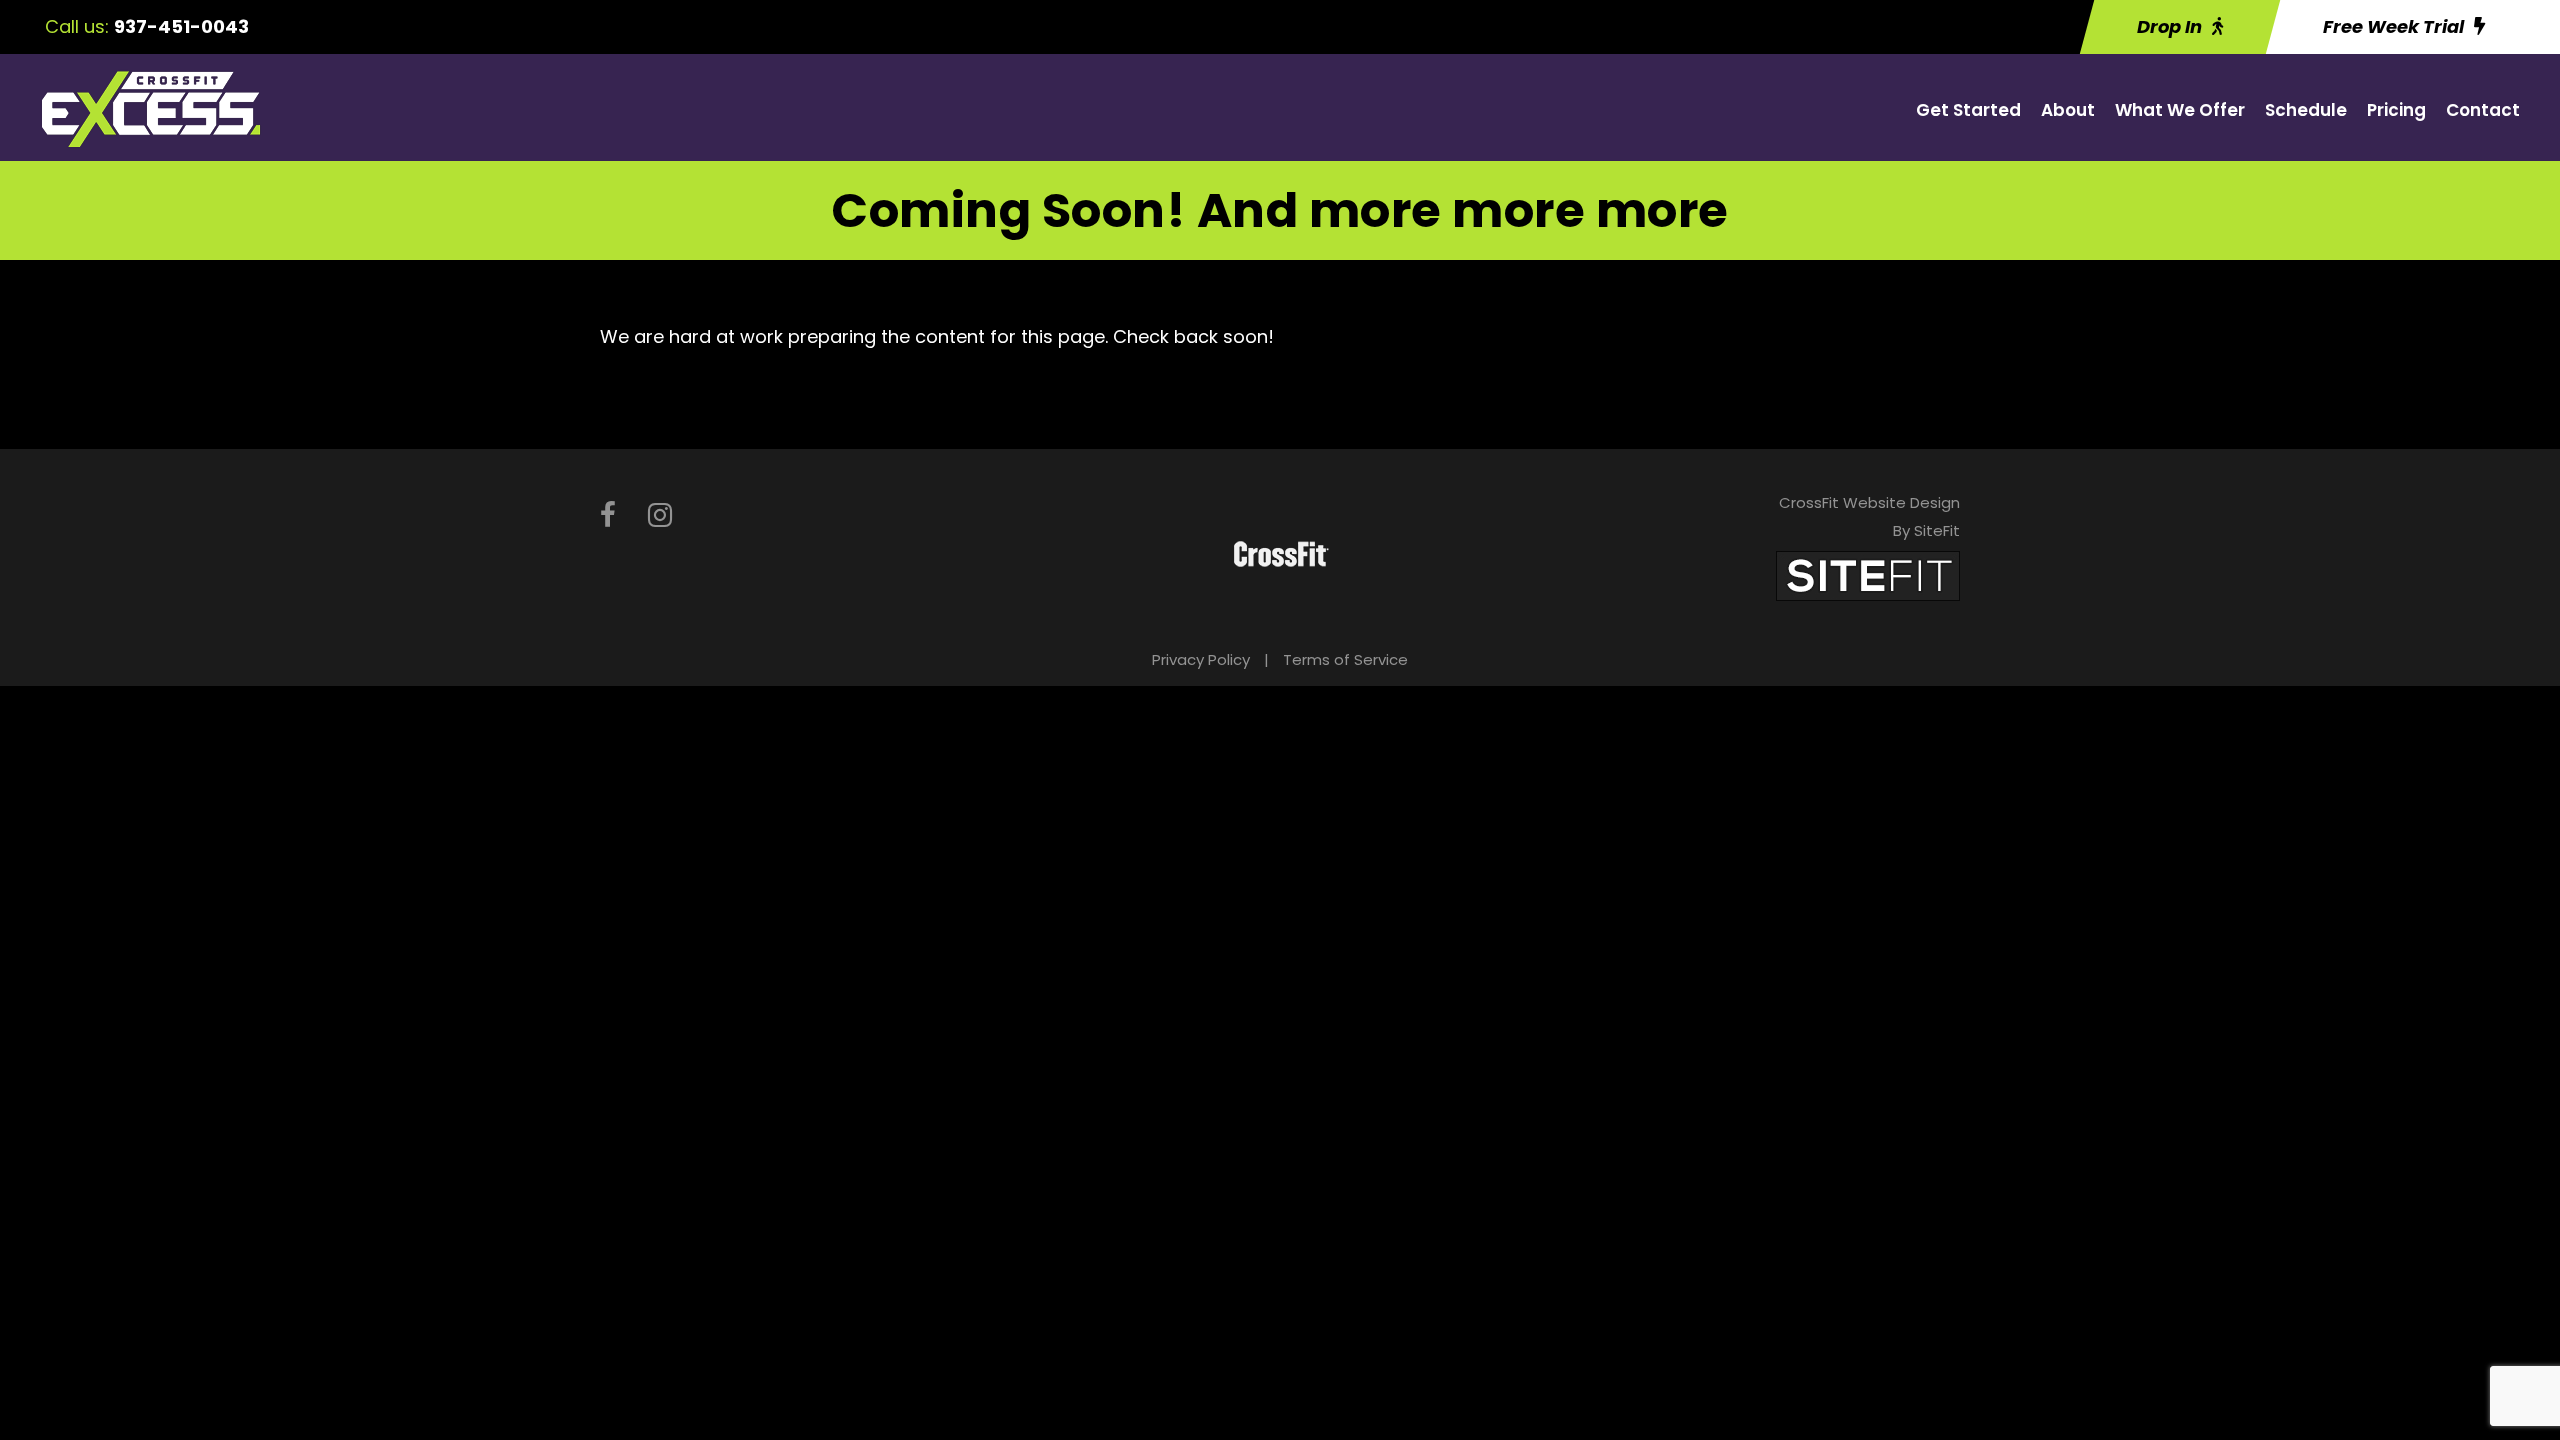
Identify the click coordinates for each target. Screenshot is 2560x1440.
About (2068, 110)
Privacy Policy (1201, 659)
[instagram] (660, 515)
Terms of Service (1345, 659)
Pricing (2396, 110)
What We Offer (2180, 110)
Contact (2483, 110)
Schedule (2306, 110)
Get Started (1968, 110)
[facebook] (608, 515)
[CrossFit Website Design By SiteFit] (1868, 574)
